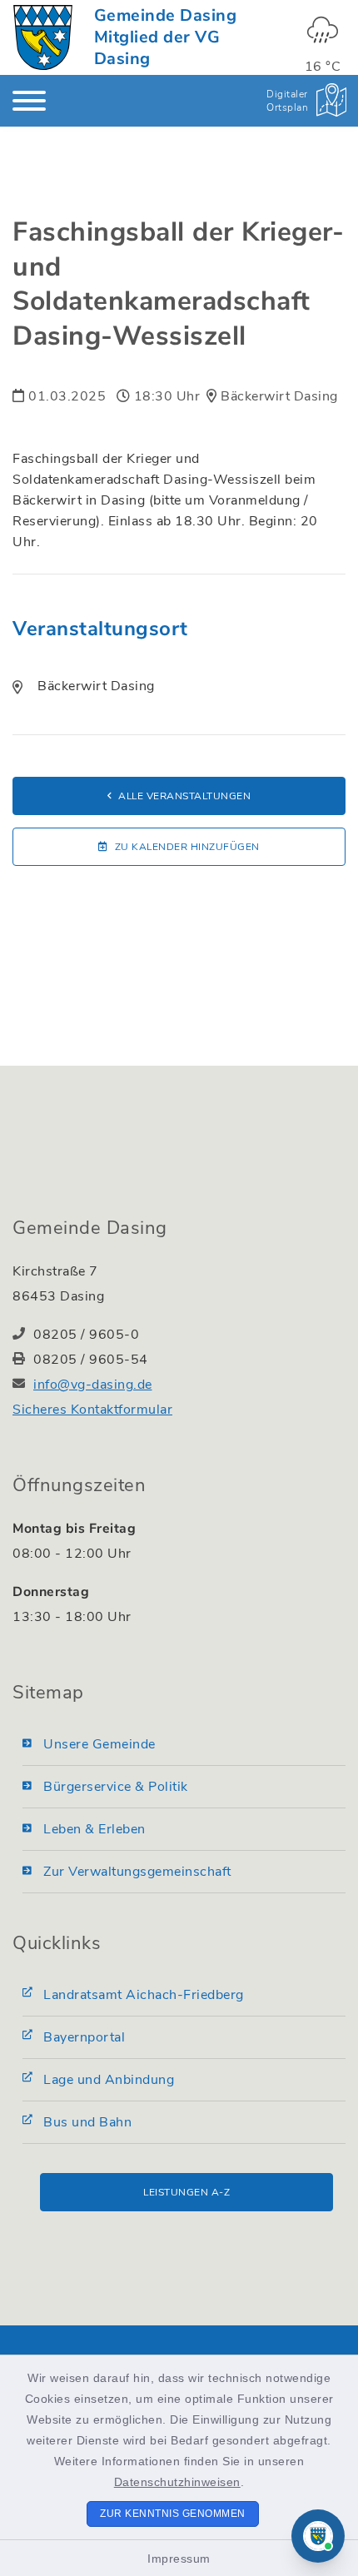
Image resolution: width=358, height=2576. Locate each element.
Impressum (179, 2559)
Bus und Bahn (87, 2122)
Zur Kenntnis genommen (173, 2514)
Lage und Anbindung (109, 2080)
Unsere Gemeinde (99, 1744)
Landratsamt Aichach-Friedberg (144, 1995)
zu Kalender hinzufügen (187, 847)
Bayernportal (84, 2037)
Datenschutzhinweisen (177, 2482)
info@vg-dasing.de (93, 1385)
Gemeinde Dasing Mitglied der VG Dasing (166, 37)
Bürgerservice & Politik (116, 1787)
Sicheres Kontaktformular (92, 1410)
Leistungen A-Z (186, 2192)
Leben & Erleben (94, 1829)
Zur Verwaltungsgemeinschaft (137, 1872)
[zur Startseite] (43, 37)
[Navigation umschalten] (29, 101)
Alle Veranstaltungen (184, 796)
